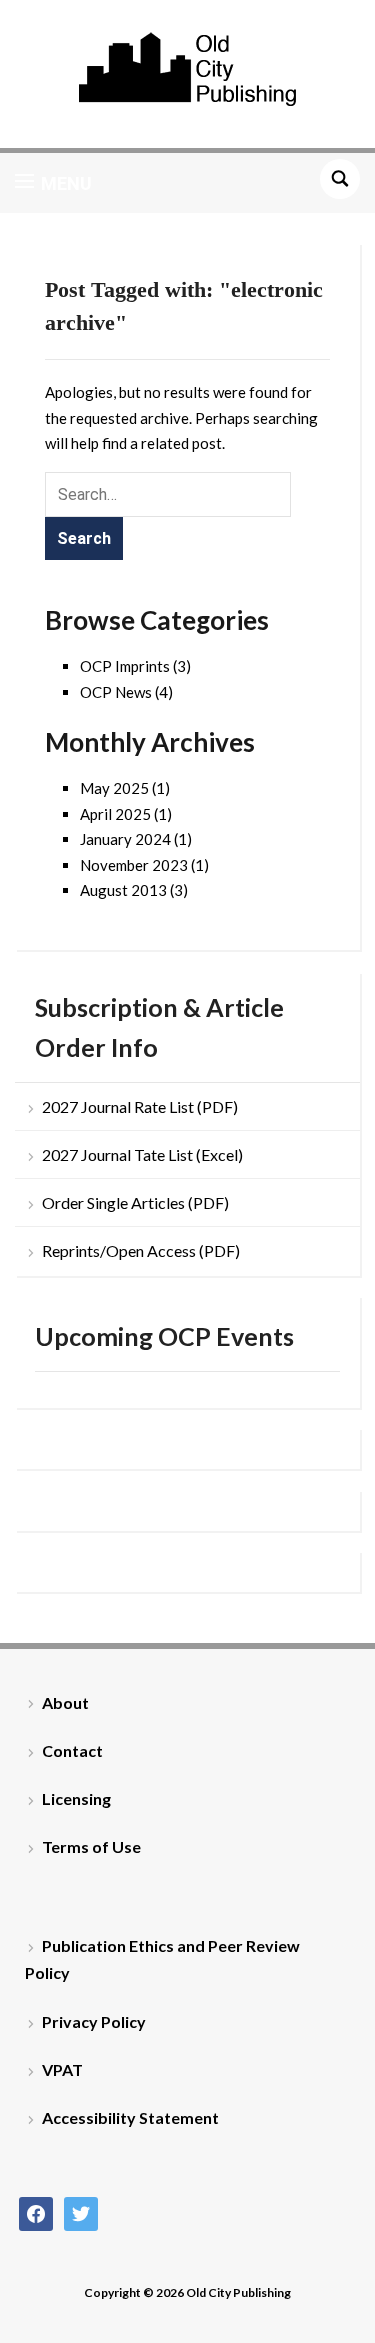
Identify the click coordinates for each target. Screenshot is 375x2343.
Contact (72, 1750)
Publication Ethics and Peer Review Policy (162, 1959)
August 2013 (123, 890)
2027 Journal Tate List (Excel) (142, 1154)
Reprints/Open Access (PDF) (141, 1250)
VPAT (62, 2069)
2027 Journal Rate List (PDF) (140, 1106)
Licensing (76, 1798)
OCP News (116, 692)
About (65, 1702)
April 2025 (115, 814)
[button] (53, 183)
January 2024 (125, 839)
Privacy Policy (94, 2021)
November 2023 (134, 865)
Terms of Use (91, 1846)
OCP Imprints (125, 666)
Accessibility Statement (130, 2117)
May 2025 (114, 788)
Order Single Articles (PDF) (135, 1202)
